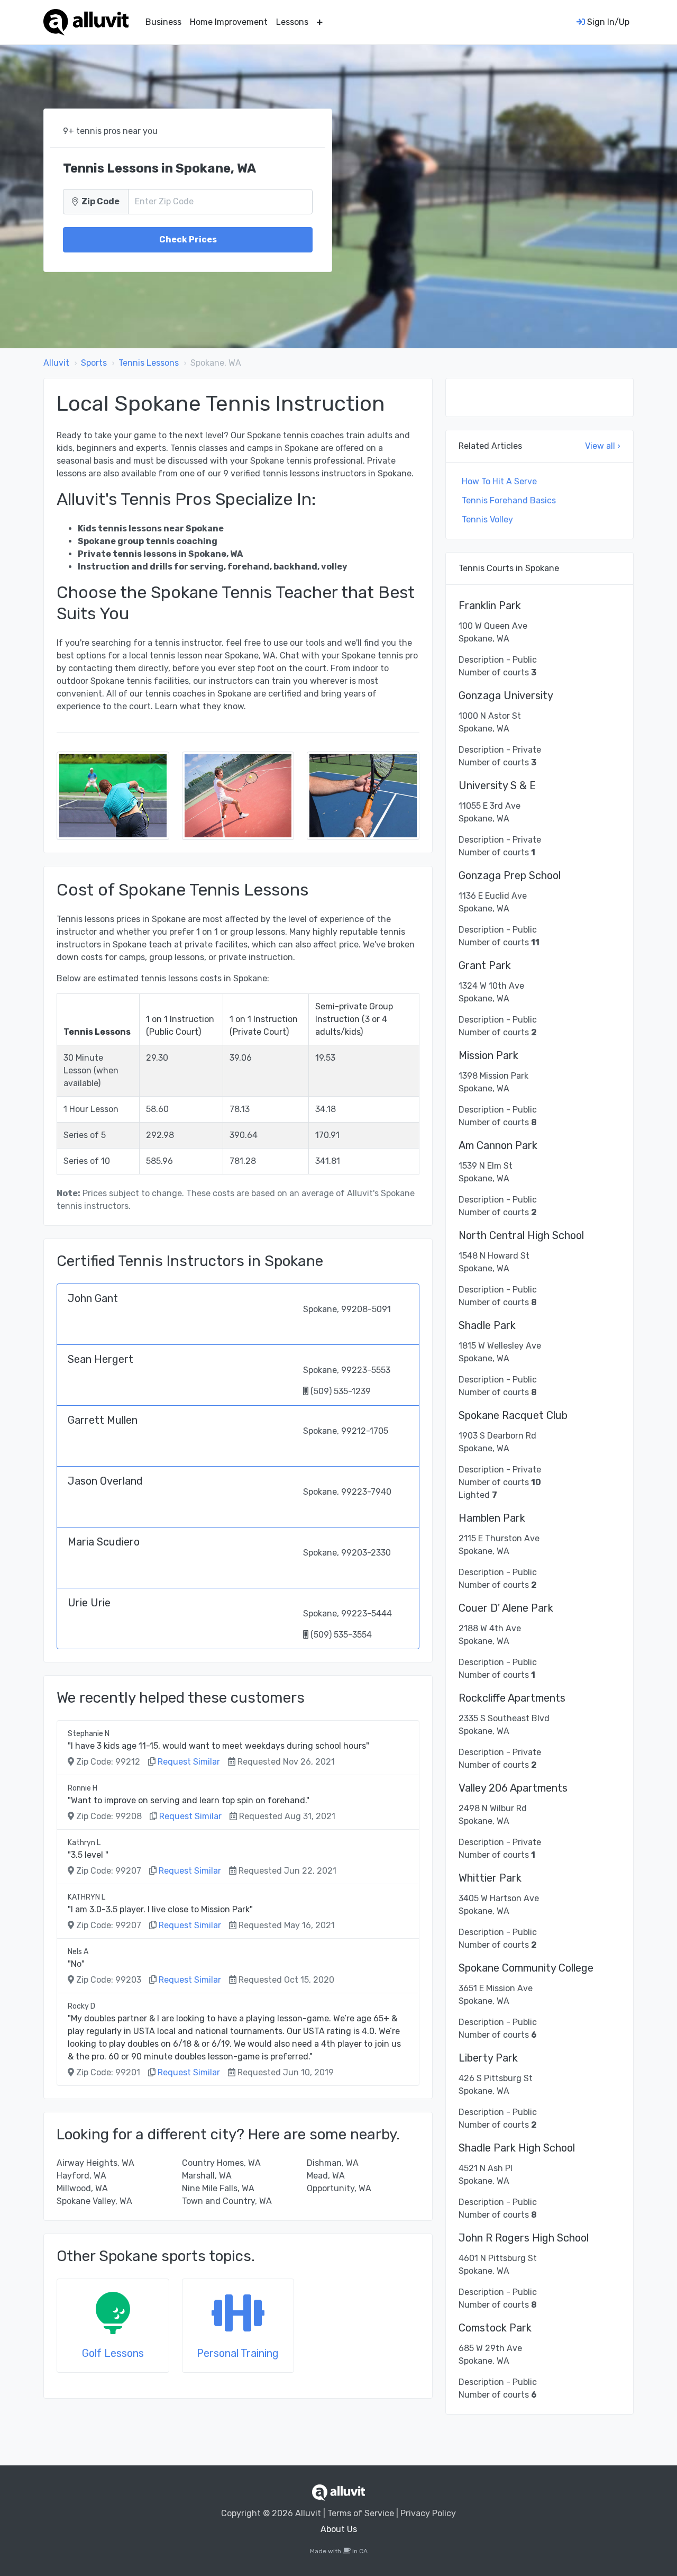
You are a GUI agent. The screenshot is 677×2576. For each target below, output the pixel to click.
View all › (603, 446)
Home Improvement (229, 22)
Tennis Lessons (149, 363)
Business (163, 22)
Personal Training (238, 2353)
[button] (320, 22)
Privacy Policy (428, 2513)
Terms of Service (361, 2513)
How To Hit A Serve (499, 481)
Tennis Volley (487, 519)
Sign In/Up (607, 22)
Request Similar (189, 1762)
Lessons (292, 22)
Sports (94, 363)
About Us (339, 2529)
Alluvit (56, 363)
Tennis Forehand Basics (509, 500)
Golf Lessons (113, 2353)
